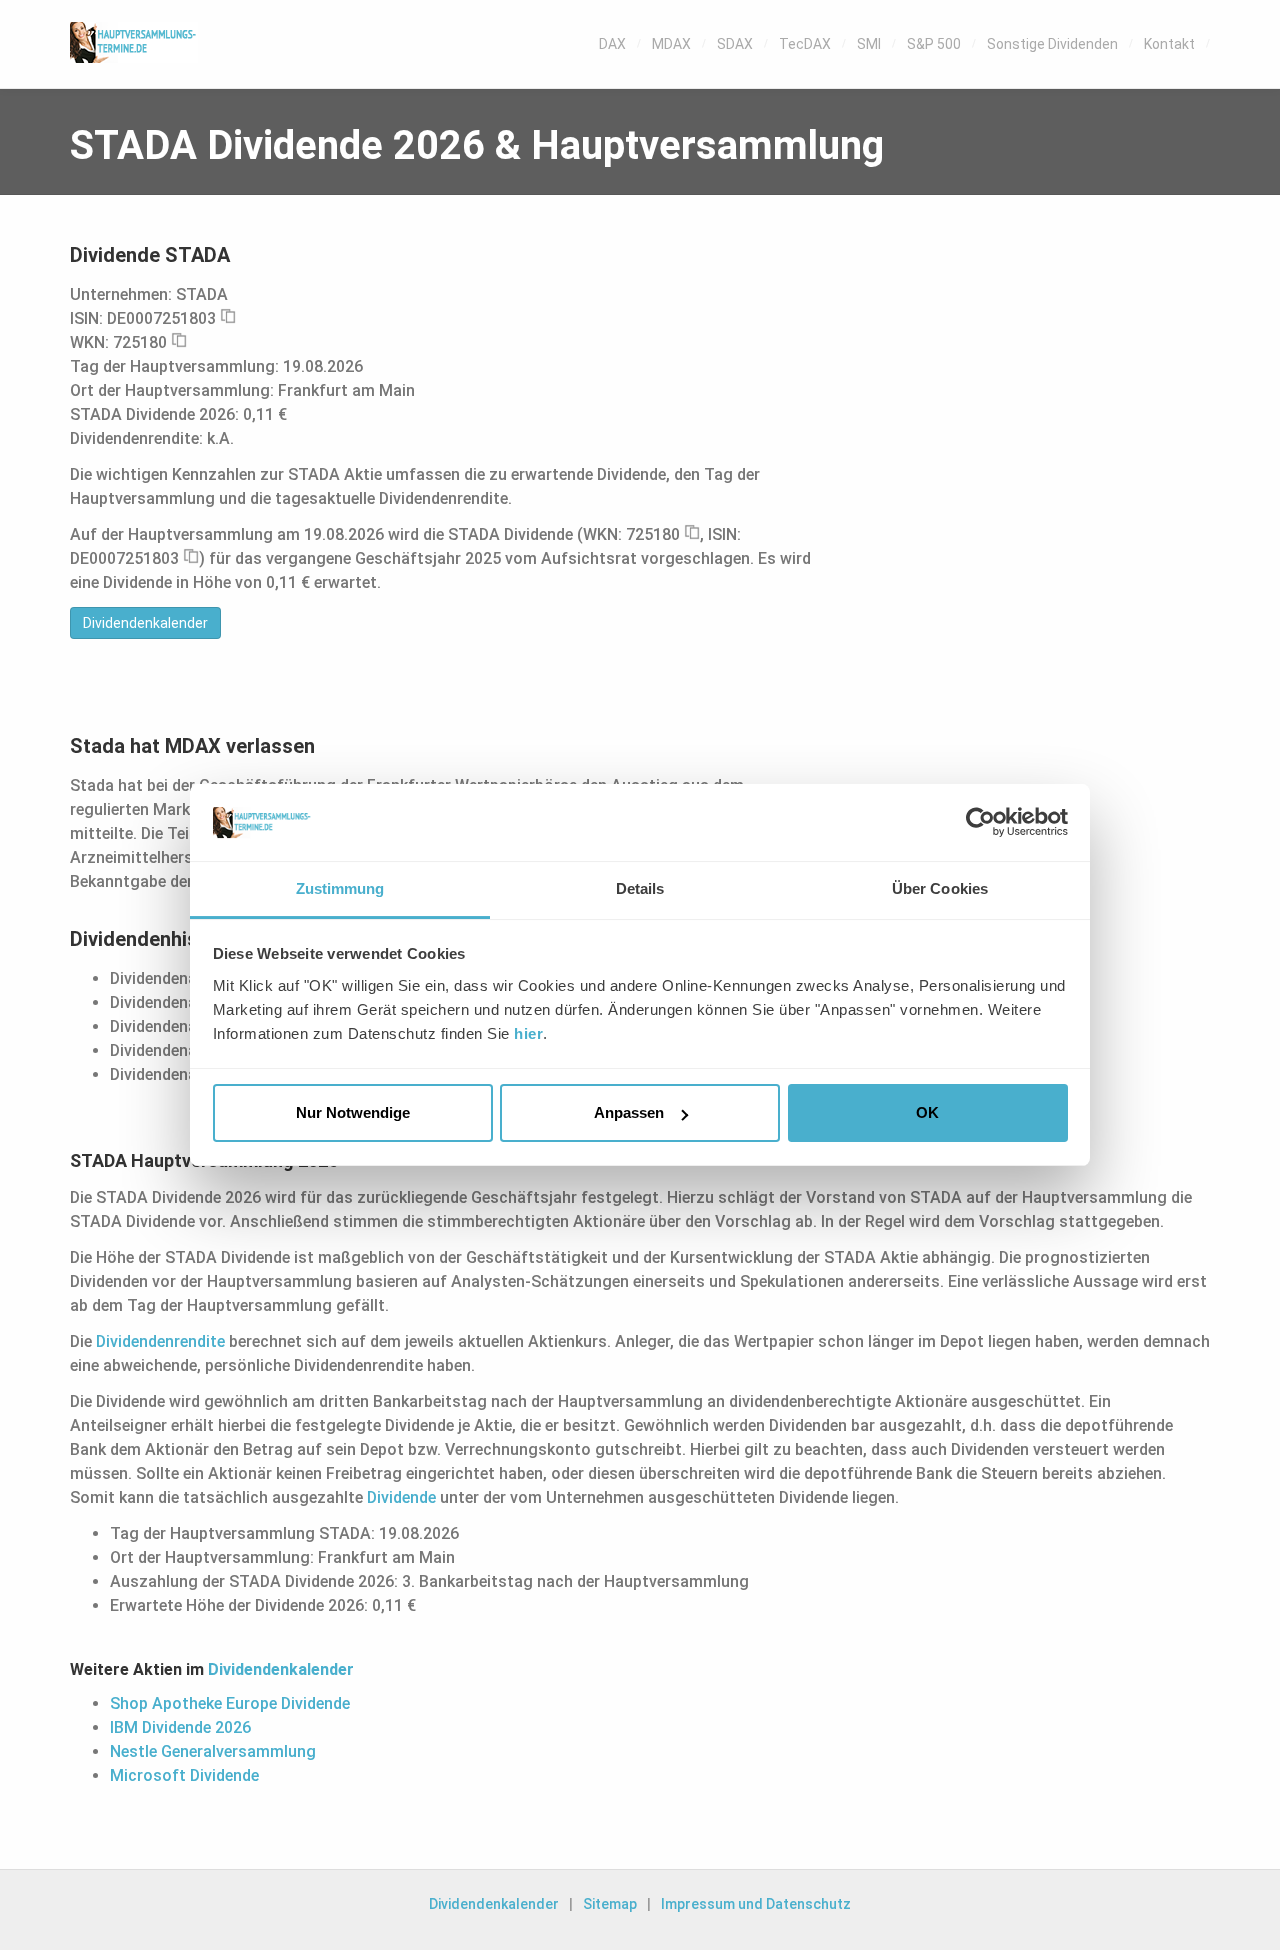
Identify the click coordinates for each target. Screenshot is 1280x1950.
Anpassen (629, 1112)
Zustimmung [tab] (340, 888)
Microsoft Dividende (184, 1775)
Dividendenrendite (160, 1341)
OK (927, 1112)
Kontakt (1169, 44)
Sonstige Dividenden (1052, 44)
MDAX (671, 44)
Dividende (401, 1497)
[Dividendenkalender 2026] (134, 42)
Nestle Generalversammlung (213, 1751)
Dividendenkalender (145, 623)
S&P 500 (934, 44)
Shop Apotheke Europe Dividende (230, 1703)
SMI (869, 44)
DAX (612, 44)
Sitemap (610, 1904)
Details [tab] (640, 888)
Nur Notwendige (353, 1112)
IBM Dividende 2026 (180, 1727)
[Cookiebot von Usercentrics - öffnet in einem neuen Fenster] (980, 822)
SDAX (735, 44)
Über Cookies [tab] (940, 888)
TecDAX (805, 44)
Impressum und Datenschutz (756, 1904)
